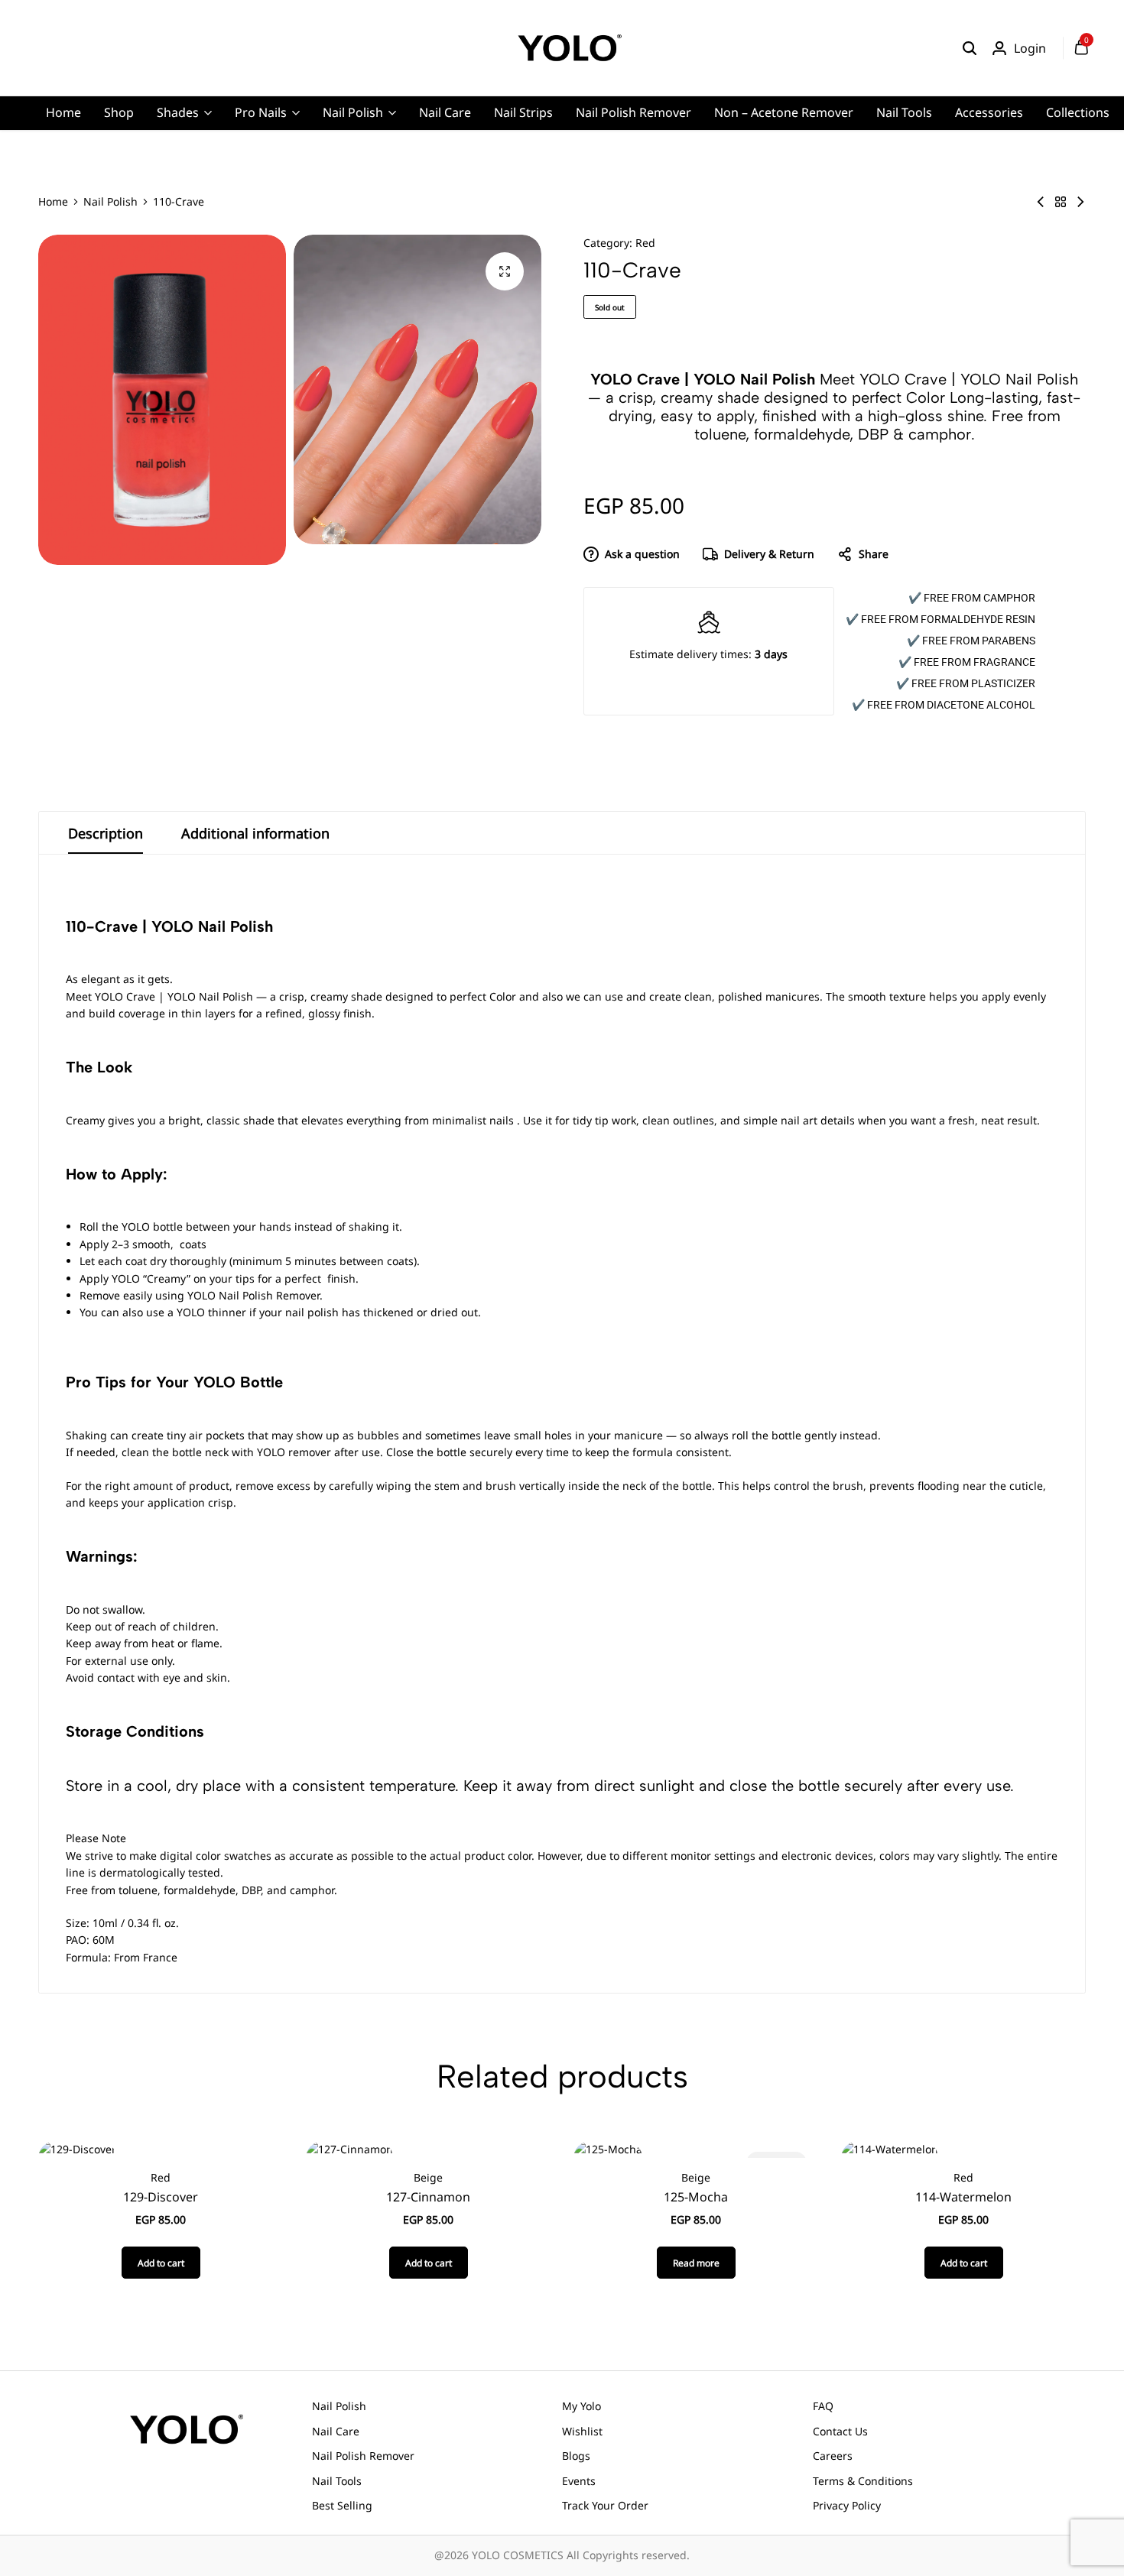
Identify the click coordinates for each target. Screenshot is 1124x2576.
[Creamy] (1061, 202)
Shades (178, 112)
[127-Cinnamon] (349, 2148)
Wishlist (582, 2431)
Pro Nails (261, 112)
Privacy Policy (847, 2505)
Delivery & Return (769, 554)
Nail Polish (353, 112)
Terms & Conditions (863, 2481)
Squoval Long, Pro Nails (340, 187)
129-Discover (161, 2197)
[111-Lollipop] (1080, 202)
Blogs (576, 2456)
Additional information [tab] (255, 833)
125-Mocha (696, 2197)
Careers (833, 2456)
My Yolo (581, 2406)
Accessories (989, 112)
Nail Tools (904, 112)
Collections (1078, 112)
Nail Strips (523, 112)
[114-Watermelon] (890, 2148)
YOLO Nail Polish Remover (253, 1295)
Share (874, 554)
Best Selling (342, 2505)
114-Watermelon (963, 2197)
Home (63, 112)
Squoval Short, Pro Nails (341, 211)
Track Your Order (605, 2505)
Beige (428, 2177)
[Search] (970, 48)
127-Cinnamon (428, 2197)
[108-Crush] (1041, 202)
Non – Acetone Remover (784, 112)
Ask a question (642, 554)
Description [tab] (106, 833)
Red (645, 243)
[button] (161, 2263)
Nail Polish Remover (633, 112)
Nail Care (445, 112)
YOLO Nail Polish (210, 996)
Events (579, 2481)
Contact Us (840, 2431)
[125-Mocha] (608, 2148)
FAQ (823, 2406)
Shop (119, 112)
